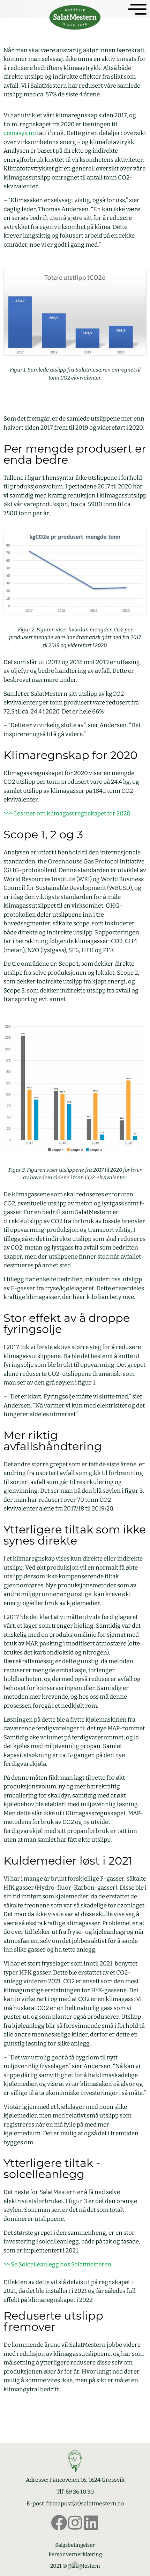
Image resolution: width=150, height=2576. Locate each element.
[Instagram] (75, 2523)
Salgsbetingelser (75, 2545)
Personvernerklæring (75, 2554)
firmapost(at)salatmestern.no (85, 2503)
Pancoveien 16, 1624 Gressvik (87, 2480)
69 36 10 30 (80, 2492)
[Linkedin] (91, 2523)
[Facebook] (59, 2523)
